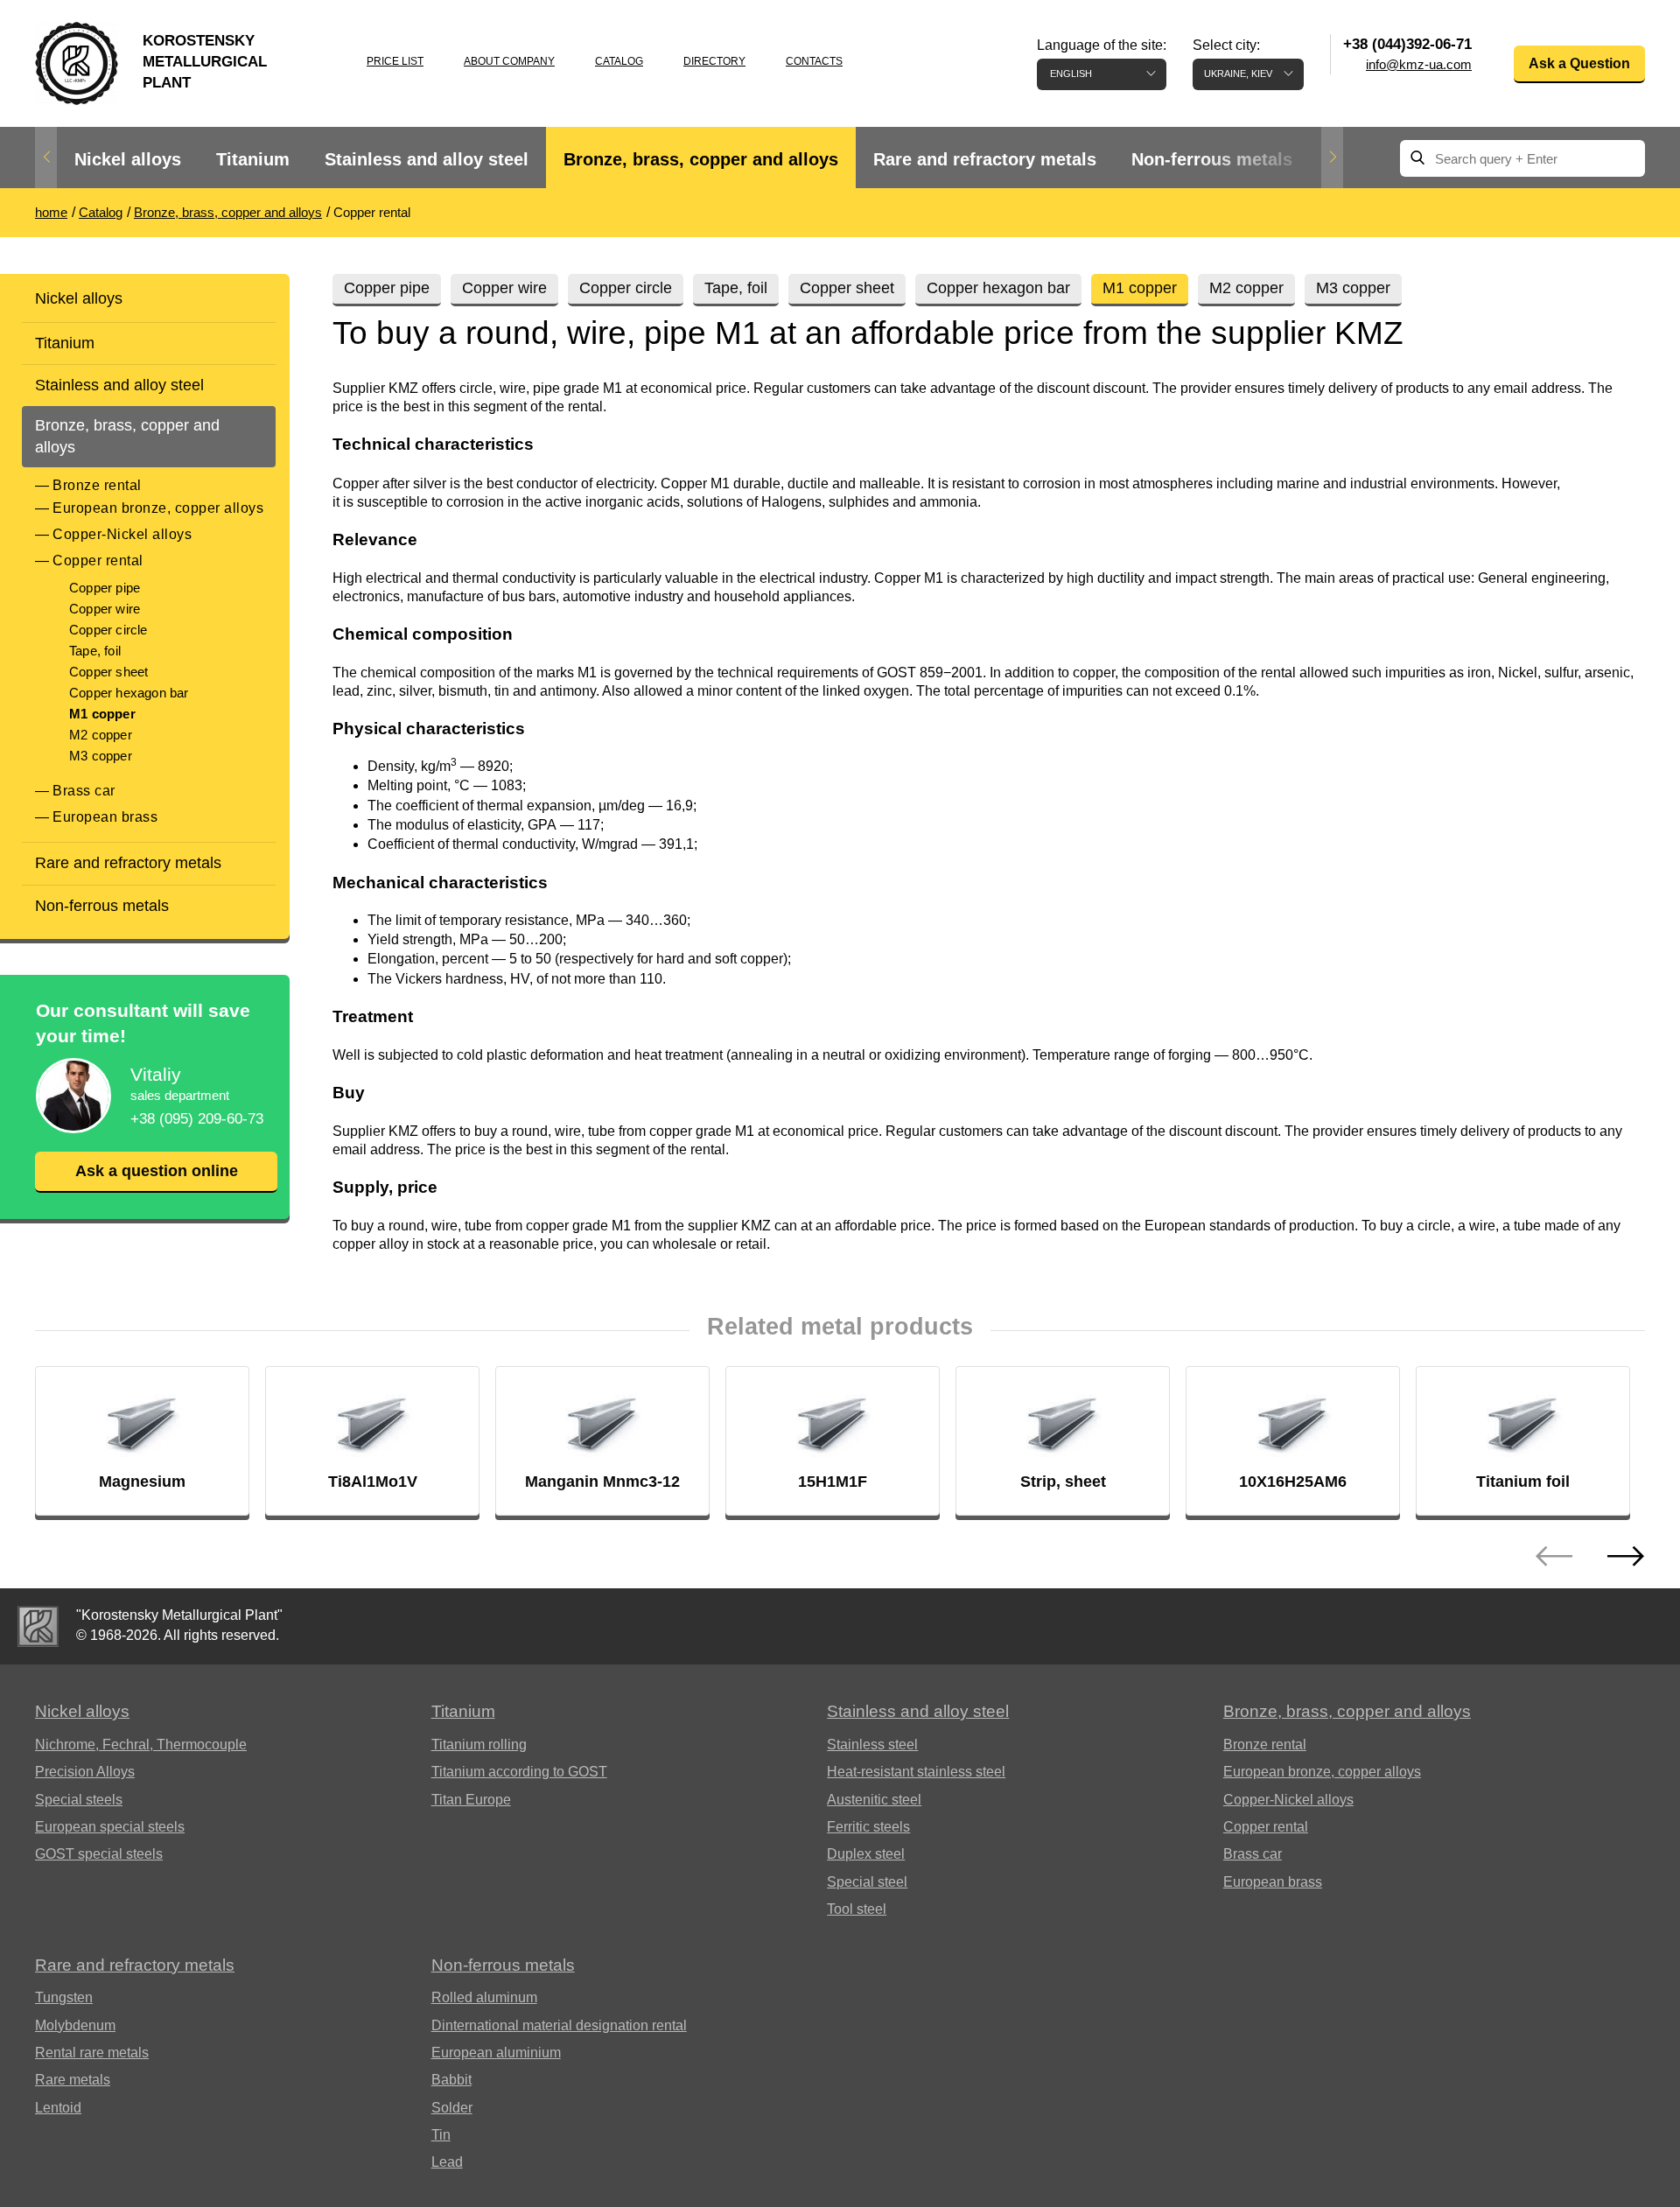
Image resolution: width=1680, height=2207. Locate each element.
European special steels (110, 1827)
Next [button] (1332, 158)
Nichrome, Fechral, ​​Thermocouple (141, 1745)
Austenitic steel (874, 1800)
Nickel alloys (128, 159)
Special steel (867, 1882)
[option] (128, 160)
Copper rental (98, 561)
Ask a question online (157, 1171)
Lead (447, 2162)
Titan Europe (471, 1800)
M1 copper (102, 714)
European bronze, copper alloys (158, 508)
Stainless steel (872, 1745)
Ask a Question (1579, 63)
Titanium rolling (479, 1745)
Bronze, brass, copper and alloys (701, 159)
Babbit (451, 2080)
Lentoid (58, 2108)
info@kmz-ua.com (1419, 64)
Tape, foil (95, 651)
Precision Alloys (85, 1772)
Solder (452, 2108)
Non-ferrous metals (1212, 159)
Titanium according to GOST (519, 1772)
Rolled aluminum (484, 1997)
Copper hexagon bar (129, 693)
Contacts (814, 61)
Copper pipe (105, 588)
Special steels (79, 1800)
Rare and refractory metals (985, 159)
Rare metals (73, 2080)
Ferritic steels (868, 1827)
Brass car (84, 791)
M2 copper (101, 735)
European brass (105, 817)
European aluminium (496, 2053)
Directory (714, 61)
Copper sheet (108, 672)
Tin (441, 2135)
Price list (395, 61)
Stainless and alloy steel (427, 159)
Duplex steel (866, 1854)
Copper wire (105, 609)
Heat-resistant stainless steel (916, 1772)
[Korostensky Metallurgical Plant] (38, 1626)
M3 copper (101, 756)
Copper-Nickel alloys (122, 534)
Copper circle (108, 630)
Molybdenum (75, 2025)
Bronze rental (97, 485)
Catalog (619, 61)
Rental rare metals (92, 2053)
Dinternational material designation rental (559, 2025)
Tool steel (857, 1909)
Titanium (253, 159)
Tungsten (64, 1997)
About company (509, 61)
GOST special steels (99, 1854)
